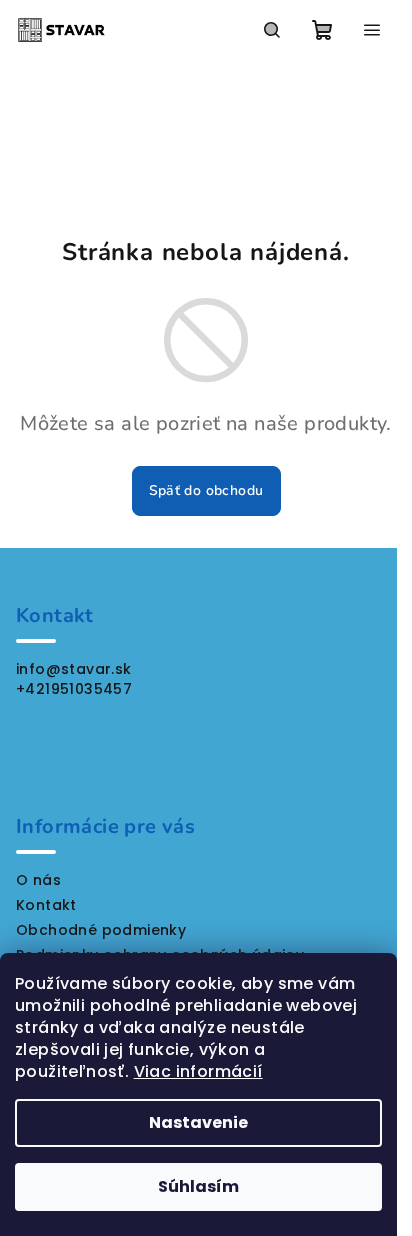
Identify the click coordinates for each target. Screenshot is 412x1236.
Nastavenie (198, 1122)
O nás (38, 880)
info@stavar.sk (74, 669)
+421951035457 (74, 689)
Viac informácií (198, 1071)
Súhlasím (198, 1186)
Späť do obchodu (206, 490)
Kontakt (46, 905)
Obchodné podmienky (101, 930)
